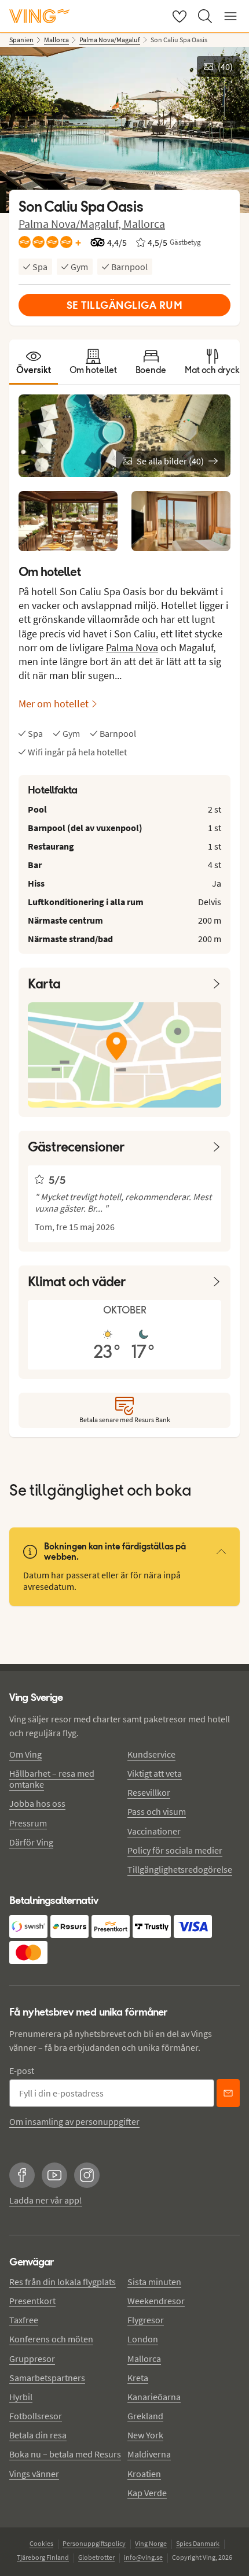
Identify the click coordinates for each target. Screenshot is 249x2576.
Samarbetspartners (47, 2378)
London (143, 2339)
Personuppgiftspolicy (94, 2543)
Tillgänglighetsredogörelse (180, 1869)
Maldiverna (149, 2454)
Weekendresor (156, 2301)
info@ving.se (143, 2557)
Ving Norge (151, 2543)
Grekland (145, 2416)
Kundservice (151, 1754)
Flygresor (146, 2320)
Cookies (41, 2543)
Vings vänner (34, 2474)
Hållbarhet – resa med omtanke (52, 1779)
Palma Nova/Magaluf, (71, 224)
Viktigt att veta (155, 1773)
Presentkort (32, 2301)
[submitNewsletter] (228, 2093)
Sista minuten (154, 2282)
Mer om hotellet (54, 704)
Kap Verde (147, 2493)
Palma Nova (132, 647)
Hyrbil (21, 2397)
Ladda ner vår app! (46, 2200)
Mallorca (144, 224)
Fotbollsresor (36, 2416)
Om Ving (25, 1754)
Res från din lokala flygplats (63, 2282)
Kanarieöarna (154, 2397)
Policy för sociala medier (175, 1850)
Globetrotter (96, 2557)
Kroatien (144, 2474)
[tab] (34, 362)
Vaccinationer (154, 1831)
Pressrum (28, 1823)
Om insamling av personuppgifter (74, 2121)
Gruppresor (32, 2359)
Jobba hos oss (37, 1803)
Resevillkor (149, 1792)
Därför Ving (31, 1842)
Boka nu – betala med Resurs (65, 2454)
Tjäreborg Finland (43, 2557)
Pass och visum (157, 1811)
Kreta (138, 2378)
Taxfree (24, 2320)
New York (145, 2435)
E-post (22, 2071)
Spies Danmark (198, 2543)
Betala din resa (38, 2435)
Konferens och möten (51, 2339)
